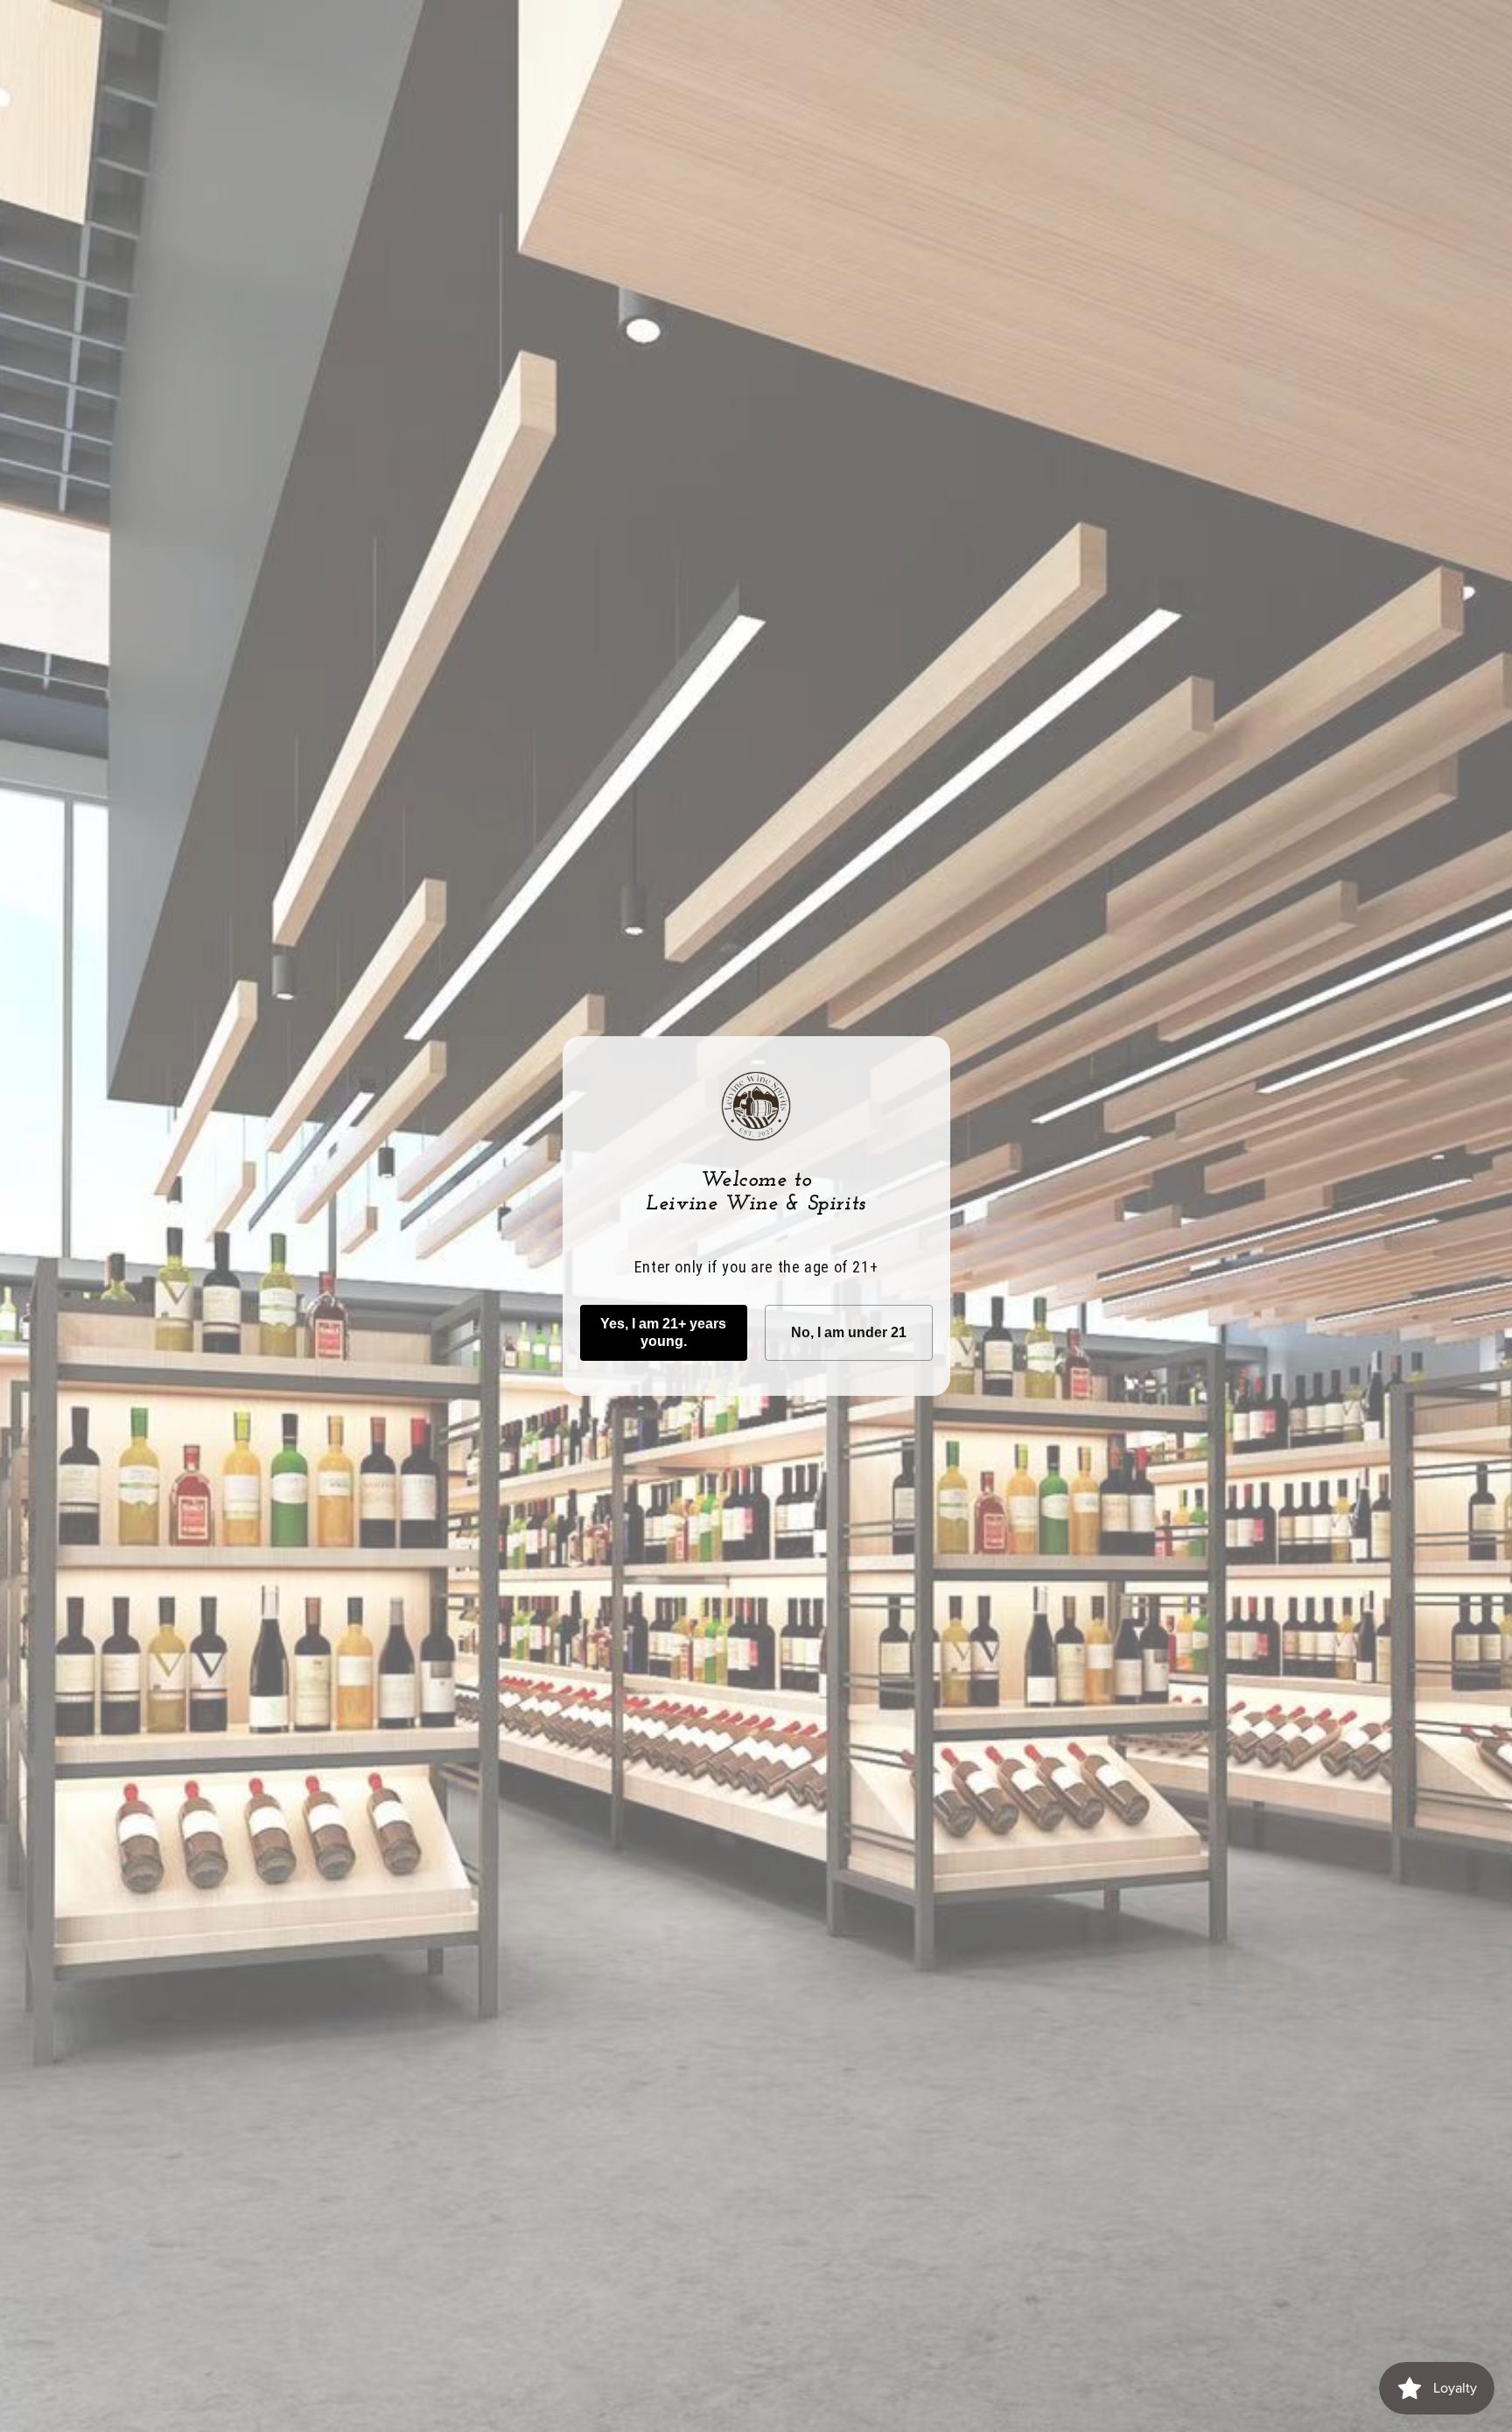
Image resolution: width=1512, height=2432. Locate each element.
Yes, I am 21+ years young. (663, 1332)
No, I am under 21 (849, 1332)
